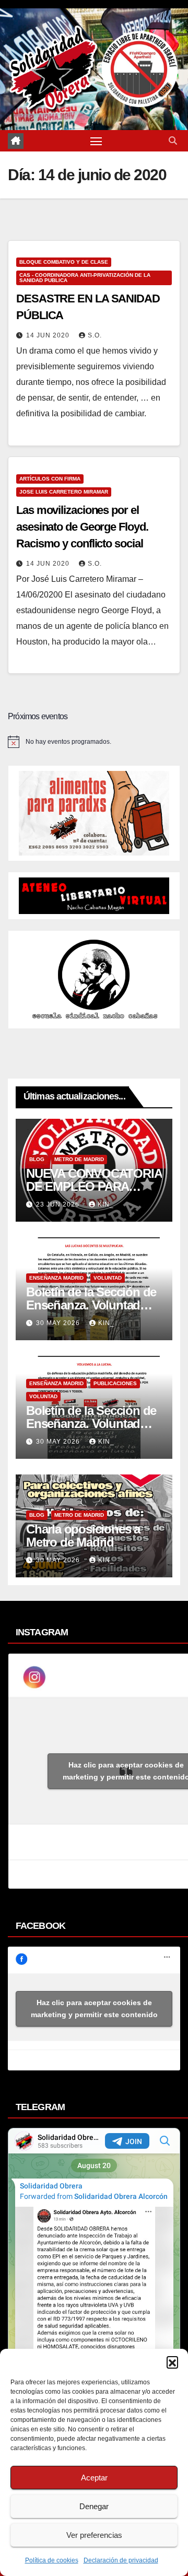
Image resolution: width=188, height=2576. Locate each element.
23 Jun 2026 (59, 1204)
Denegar (94, 2506)
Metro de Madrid (79, 1159)
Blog (37, 1159)
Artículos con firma (50, 479)
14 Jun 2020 (49, 335)
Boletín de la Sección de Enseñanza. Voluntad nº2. (91, 1305)
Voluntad (108, 1278)
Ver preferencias (94, 2535)
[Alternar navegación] (96, 141)
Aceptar (94, 2478)
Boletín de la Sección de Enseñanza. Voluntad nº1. (91, 1424)
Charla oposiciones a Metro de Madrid (83, 1536)
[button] (172, 2362)
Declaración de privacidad (121, 2560)
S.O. (95, 335)
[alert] (94, 742)
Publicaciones (115, 1383)
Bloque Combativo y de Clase (64, 262)
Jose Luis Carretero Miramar (64, 492)
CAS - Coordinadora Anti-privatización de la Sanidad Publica (85, 278)
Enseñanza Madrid (56, 1278)
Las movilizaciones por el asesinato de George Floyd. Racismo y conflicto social (82, 527)
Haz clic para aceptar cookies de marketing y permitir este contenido (94, 2009)
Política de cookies (52, 2560)
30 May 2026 (59, 1323)
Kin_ (106, 1204)
